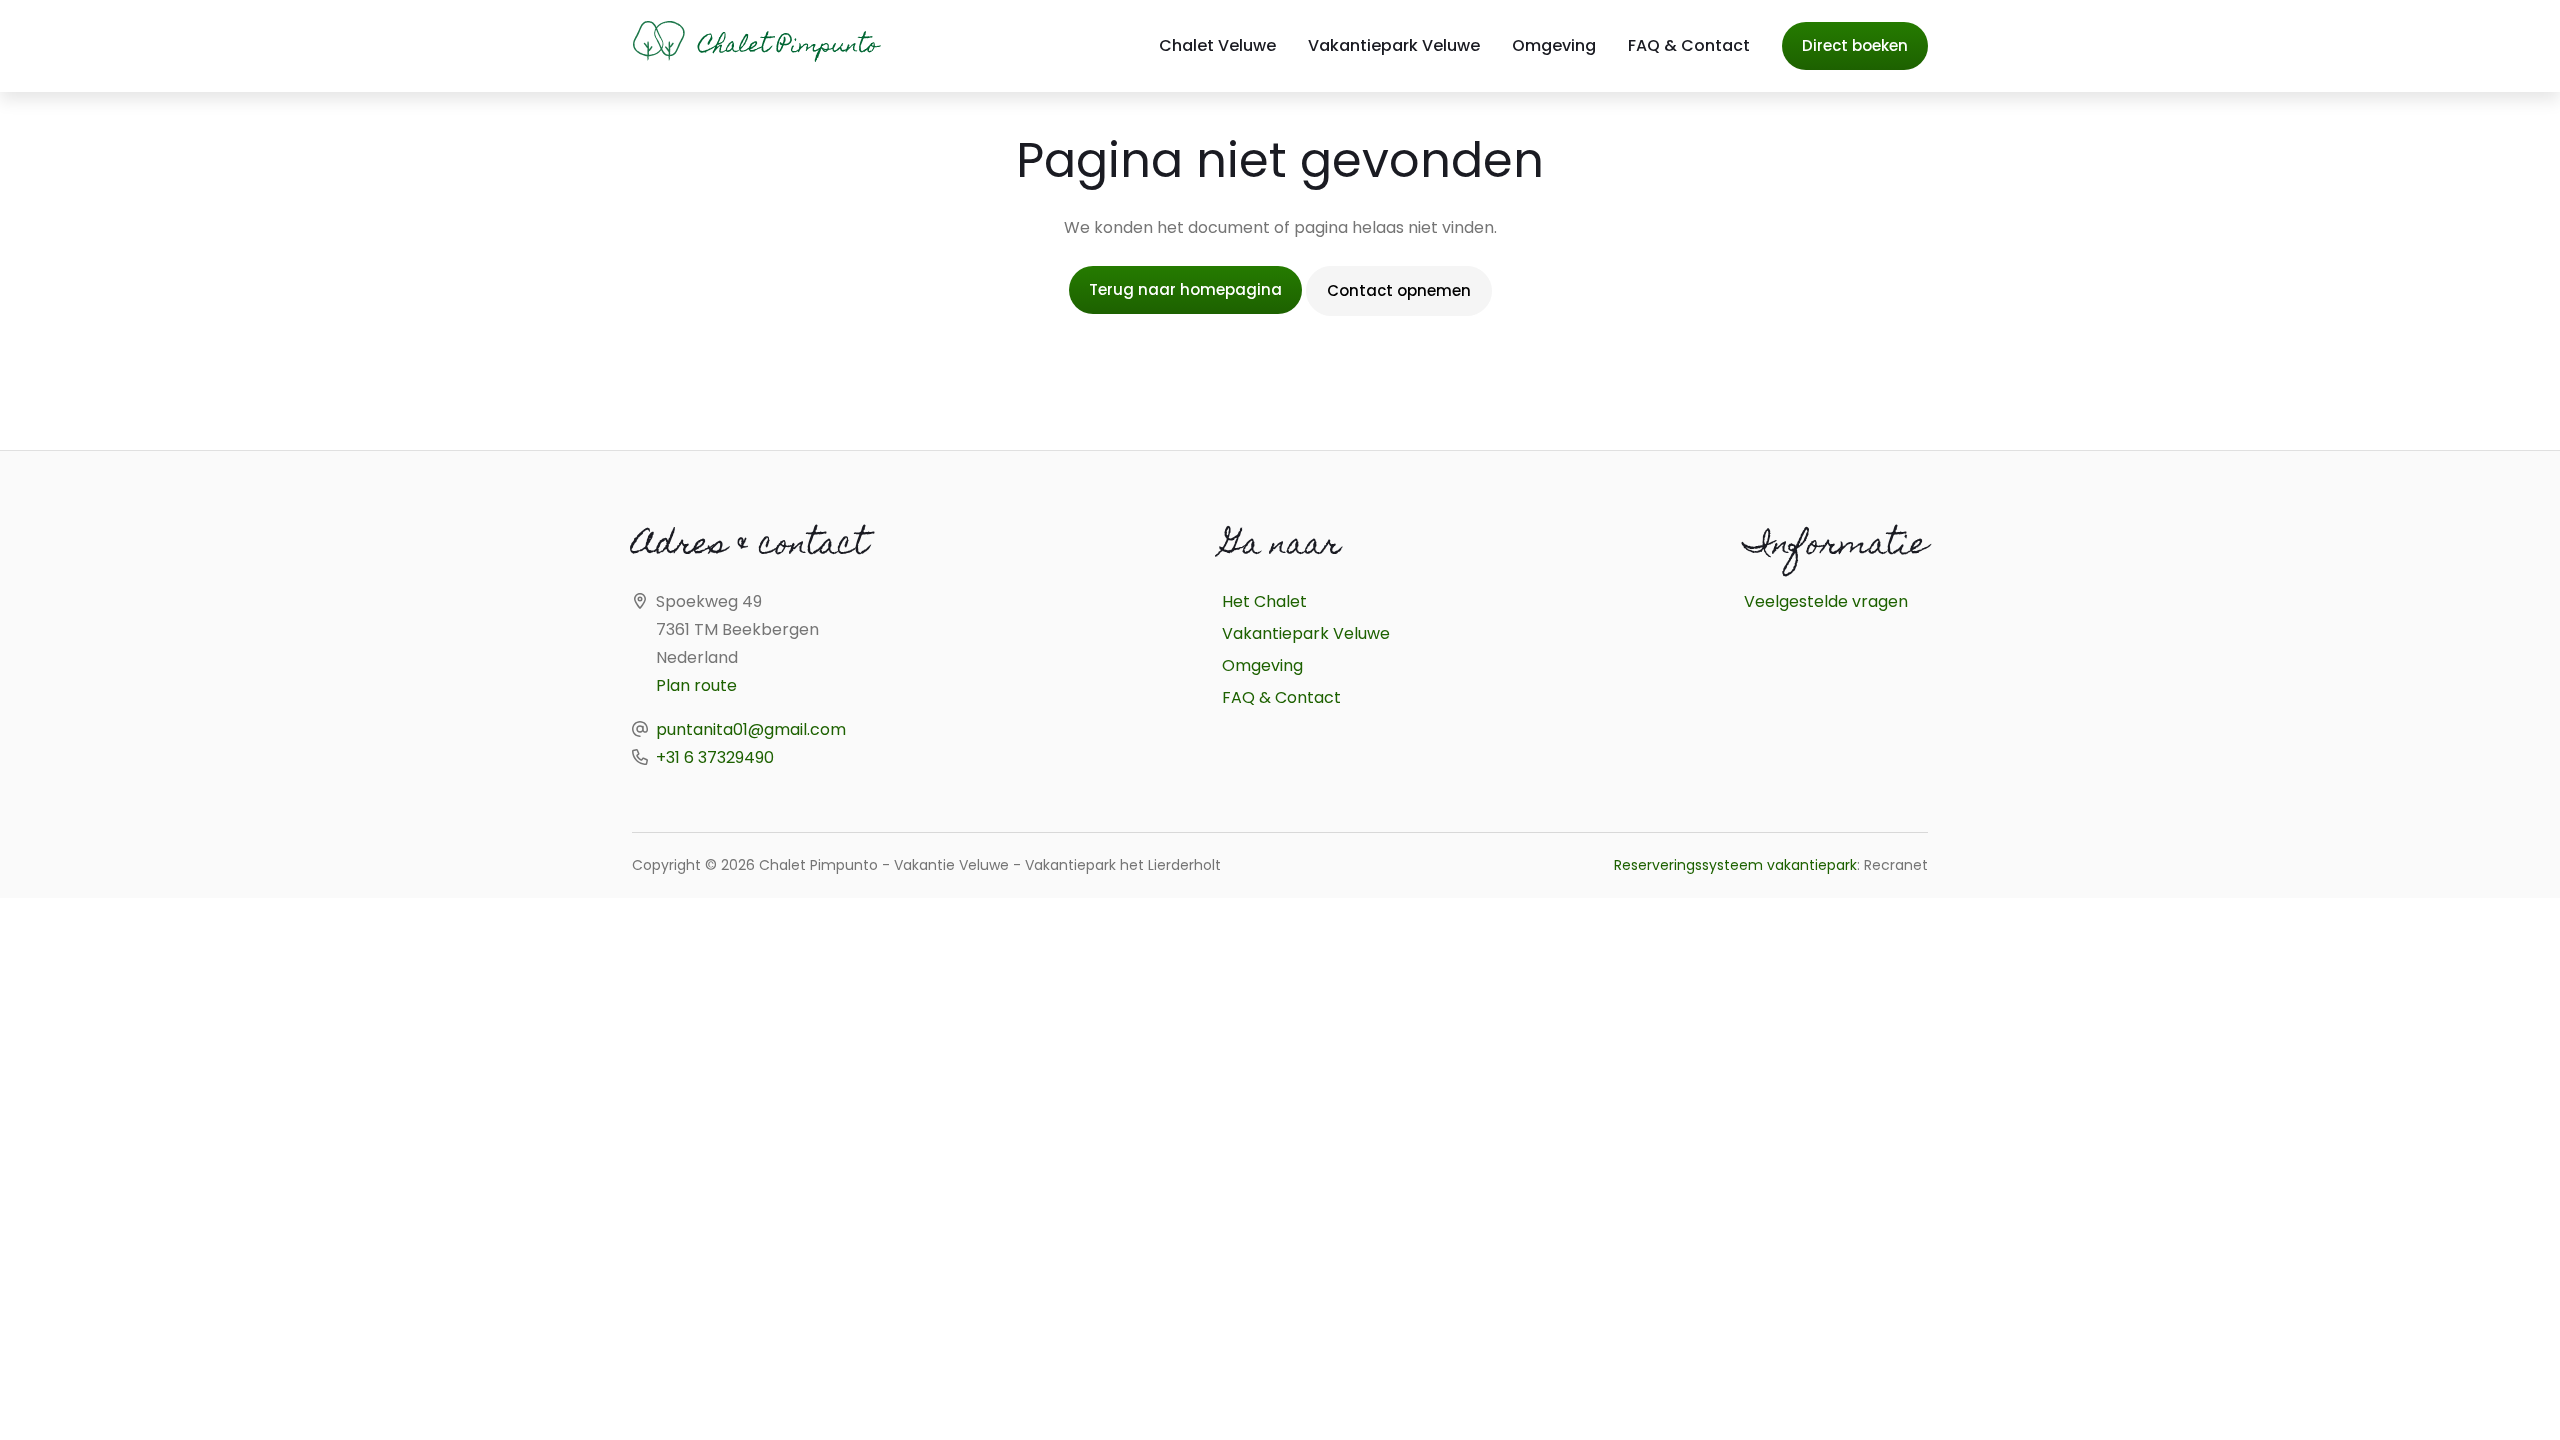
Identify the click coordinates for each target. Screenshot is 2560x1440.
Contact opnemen (1399, 290)
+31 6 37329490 (715, 757)
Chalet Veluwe (1217, 45)
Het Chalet (1264, 601)
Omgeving (1554, 45)
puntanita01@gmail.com (751, 729)
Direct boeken (1855, 45)
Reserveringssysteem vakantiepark (1735, 865)
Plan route (696, 685)
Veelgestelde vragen (1826, 601)
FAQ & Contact (1689, 45)
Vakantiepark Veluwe (1394, 45)
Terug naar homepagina (1185, 289)
